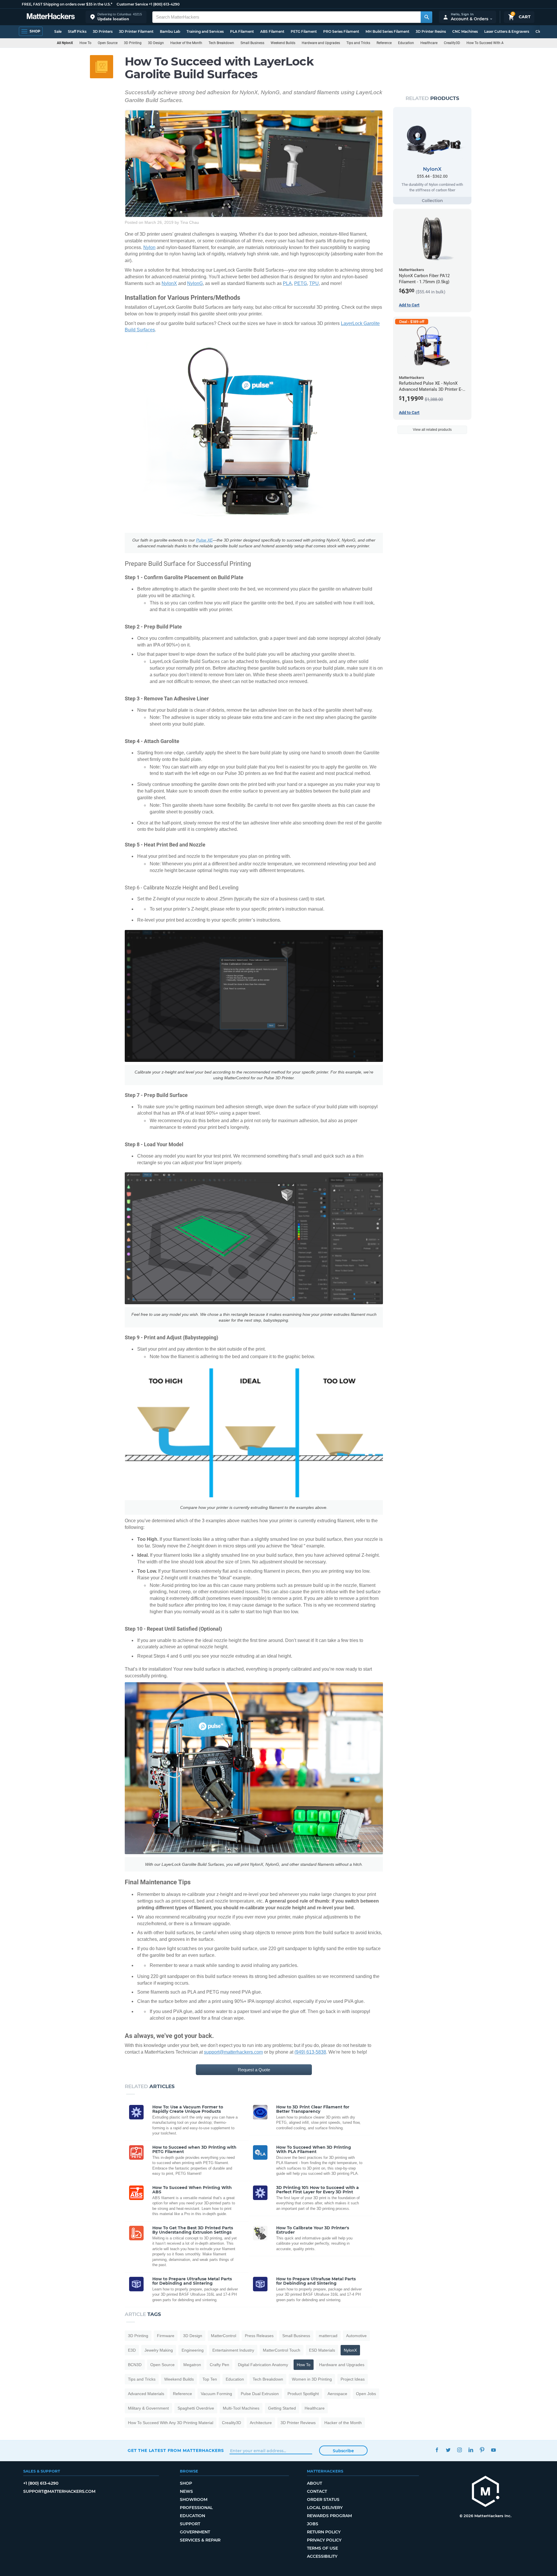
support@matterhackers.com (233, 2052)
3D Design (156, 43)
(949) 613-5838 (310, 2052)
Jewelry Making (159, 2350)
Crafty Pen (219, 2365)
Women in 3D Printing (312, 2379)
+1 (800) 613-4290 (164, 4)
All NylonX (65, 43)
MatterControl (224, 2336)
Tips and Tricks (358, 43)
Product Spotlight (303, 2394)
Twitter (448, 2450)
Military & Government (148, 2408)
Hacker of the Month (186, 43)
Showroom (194, 2499)
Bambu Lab (170, 31)
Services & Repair (200, 2540)
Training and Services (205, 31)
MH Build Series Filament (387, 31)
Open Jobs (366, 2394)
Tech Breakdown (221, 43)
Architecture (261, 2423)
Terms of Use (322, 2548)
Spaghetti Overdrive (196, 2408)
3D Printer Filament (136, 31)
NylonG (195, 283)
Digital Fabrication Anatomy (263, 2365)
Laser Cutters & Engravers (507, 31)
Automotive (356, 2336)
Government (195, 2532)
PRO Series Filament (341, 31)
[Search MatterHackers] (426, 17)
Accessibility (322, 2556)
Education (406, 43)
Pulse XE (204, 540)
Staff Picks (77, 31)
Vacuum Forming (216, 2394)
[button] (116, 17)
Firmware (166, 2336)
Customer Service (132, 4)
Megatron (192, 2365)
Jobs (313, 2524)
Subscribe (343, 2451)
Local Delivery (325, 2508)
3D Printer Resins (431, 31)
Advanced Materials (146, 2394)
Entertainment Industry (233, 2350)
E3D (132, 2350)
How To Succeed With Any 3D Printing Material (503, 43)
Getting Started (282, 2408)
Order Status (323, 2499)
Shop (186, 2483)
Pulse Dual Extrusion (260, 2394)
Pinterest (482, 2450)
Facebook (437, 2450)
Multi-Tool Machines (241, 2408)
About (314, 2483)
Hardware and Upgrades (321, 43)
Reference (384, 43)
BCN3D (135, 2365)
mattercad (328, 2336)
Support (190, 2524)
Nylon (149, 247)
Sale (58, 31)
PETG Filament (304, 31)
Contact (317, 2491)
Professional (196, 2508)
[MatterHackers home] (51, 17)
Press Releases (259, 2336)
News (186, 2491)
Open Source (108, 43)
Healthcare (429, 43)
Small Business (252, 43)
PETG (301, 283)
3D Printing (133, 43)
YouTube (493, 2450)
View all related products (432, 430)
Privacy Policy (324, 2540)
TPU (314, 283)
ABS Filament (272, 31)
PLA (287, 283)
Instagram (459, 2450)
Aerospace (337, 2394)
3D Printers (103, 31)
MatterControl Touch (282, 2350)
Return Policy (324, 2532)
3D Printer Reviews (298, 2423)
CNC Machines (465, 31)
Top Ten (210, 2379)
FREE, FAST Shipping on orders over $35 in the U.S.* (67, 4)
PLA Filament (242, 31)
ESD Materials (322, 2350)
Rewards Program (329, 2516)
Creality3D (452, 43)
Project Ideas (353, 2379)
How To (85, 43)
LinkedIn (471, 2450)
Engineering (193, 2350)
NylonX (169, 283)
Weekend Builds (283, 43)
